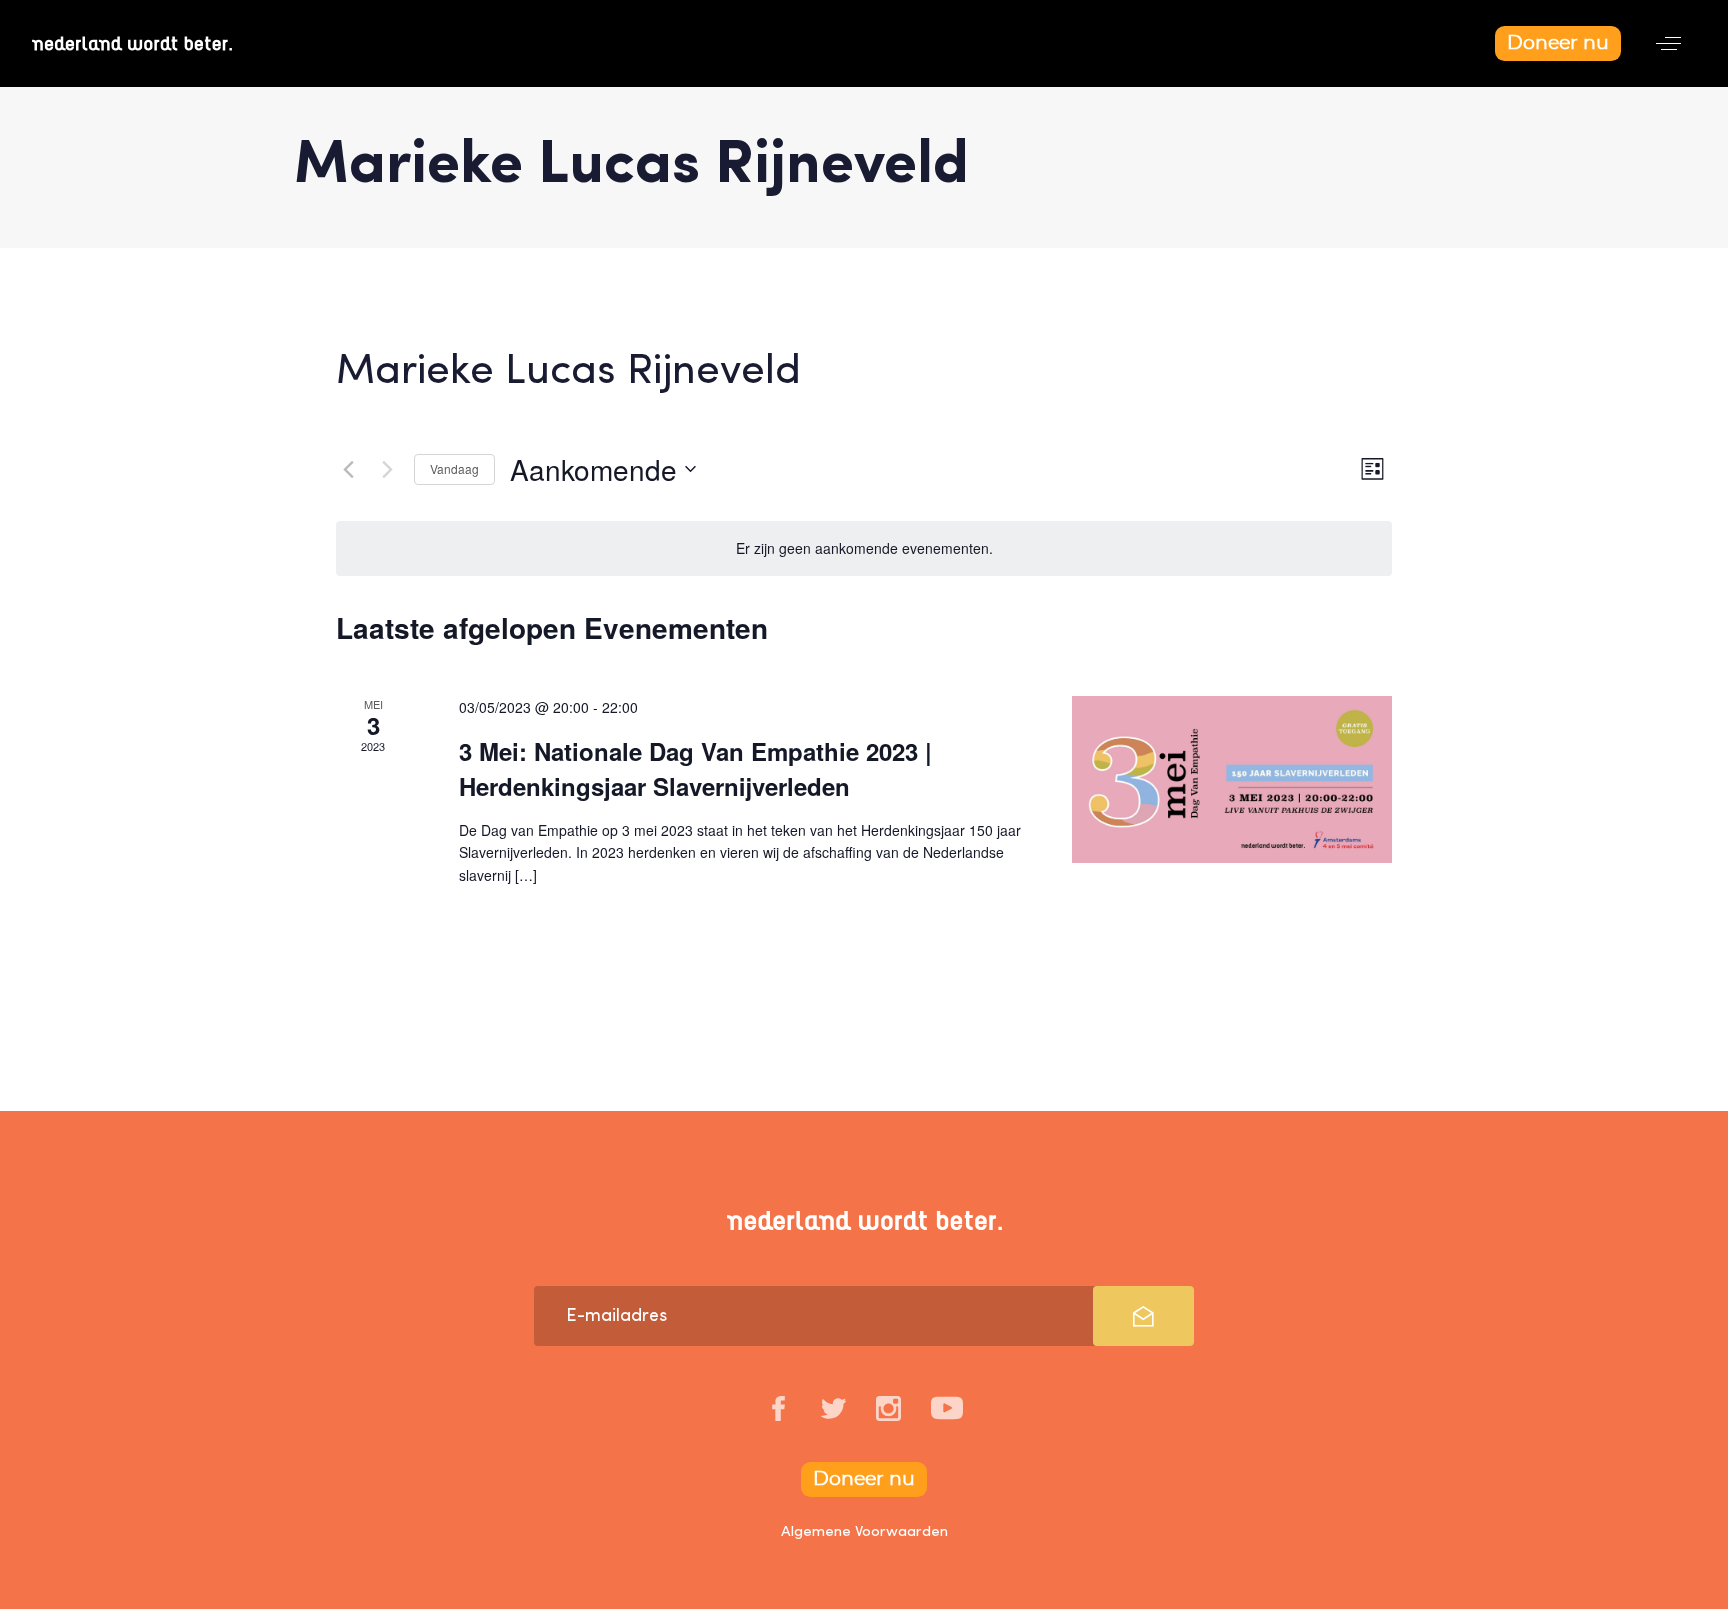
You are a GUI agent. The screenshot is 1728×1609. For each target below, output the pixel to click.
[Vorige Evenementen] (348, 469)
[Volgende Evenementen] (387, 469)
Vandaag (454, 468)
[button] (1668, 43)
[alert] (864, 548)
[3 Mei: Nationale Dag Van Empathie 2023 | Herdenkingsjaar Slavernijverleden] (1232, 779)
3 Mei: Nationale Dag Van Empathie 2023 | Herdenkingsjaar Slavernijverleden (695, 768)
